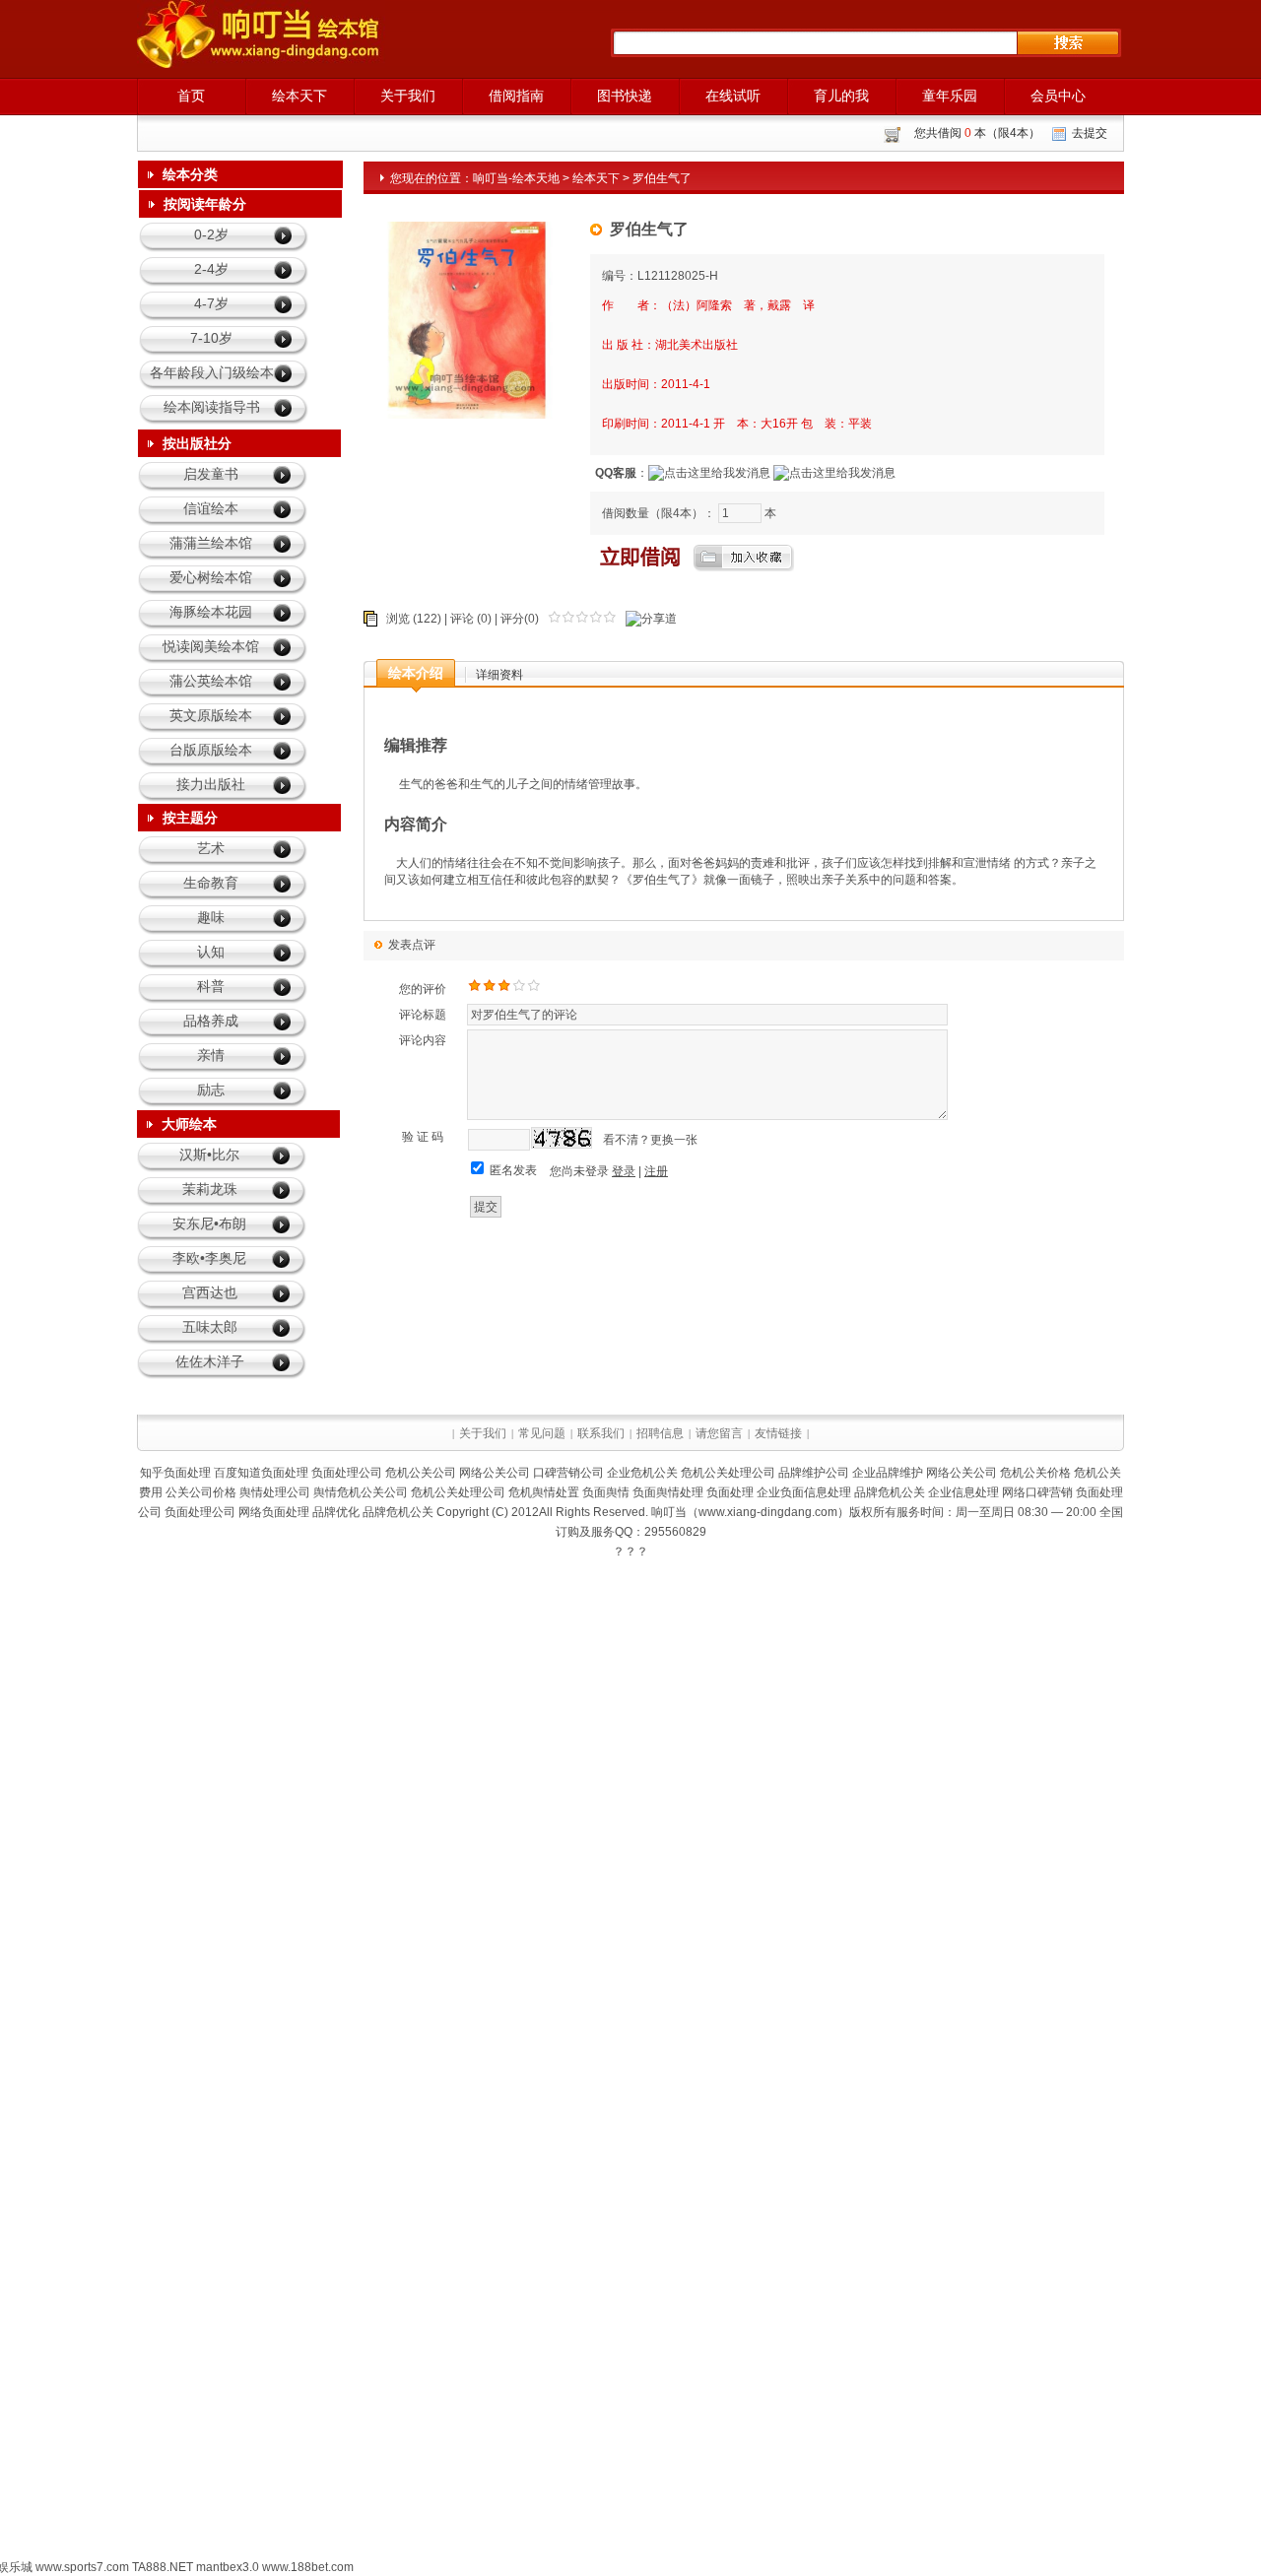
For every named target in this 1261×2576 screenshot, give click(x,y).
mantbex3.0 (228, 2567)
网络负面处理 (274, 1512)
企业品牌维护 (888, 1473)
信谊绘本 (211, 508)
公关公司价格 (201, 1492)
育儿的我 (841, 96)
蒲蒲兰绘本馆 (211, 543)
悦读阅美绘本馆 (211, 646)
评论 (462, 619)
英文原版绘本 (211, 715)
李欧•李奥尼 (209, 1258)
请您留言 (719, 1433)
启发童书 (211, 474)
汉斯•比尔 (209, 1155)
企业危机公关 (642, 1473)
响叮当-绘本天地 (516, 178)
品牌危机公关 (890, 1492)
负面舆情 (606, 1492)
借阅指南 (516, 96)
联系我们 (601, 1433)
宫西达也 (210, 1292)
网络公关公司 (495, 1473)
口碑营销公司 (568, 1473)
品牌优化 (336, 1512)
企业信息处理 (963, 1492)
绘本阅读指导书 (212, 407)
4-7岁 (211, 303)
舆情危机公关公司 (361, 1492)
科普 (211, 986)
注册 (656, 1171)
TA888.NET (163, 2567)
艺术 (211, 848)
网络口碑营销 (1037, 1492)
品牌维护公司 (814, 1473)
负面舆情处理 (668, 1492)
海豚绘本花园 (211, 612)
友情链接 (778, 1433)
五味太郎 (210, 1327)
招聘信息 (660, 1433)
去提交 (1090, 133)
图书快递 (625, 96)
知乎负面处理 (175, 1473)
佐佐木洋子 (210, 1361)
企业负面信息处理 (804, 1492)
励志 (211, 1090)
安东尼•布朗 (209, 1223)
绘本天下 (299, 96)
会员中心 (1058, 96)
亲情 (211, 1055)
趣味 (211, 917)
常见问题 (542, 1433)
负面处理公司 (347, 1473)
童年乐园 (950, 96)
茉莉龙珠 (210, 1189)
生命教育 (211, 883)
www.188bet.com (308, 2567)
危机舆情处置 (544, 1492)
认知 (211, 952)
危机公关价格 (1035, 1473)
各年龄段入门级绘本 (212, 372)
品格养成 (211, 1021)
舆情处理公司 (275, 1492)
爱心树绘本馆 (211, 577)
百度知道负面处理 (261, 1473)
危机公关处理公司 (728, 1473)
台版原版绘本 (211, 750)
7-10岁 (211, 338)
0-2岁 (211, 234)
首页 (191, 96)
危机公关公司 (421, 1473)
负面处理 (730, 1492)
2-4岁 (211, 269)
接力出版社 (211, 784)
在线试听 (733, 96)
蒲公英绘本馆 (211, 681)
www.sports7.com (82, 2567)
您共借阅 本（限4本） (977, 133)
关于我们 (408, 96)
